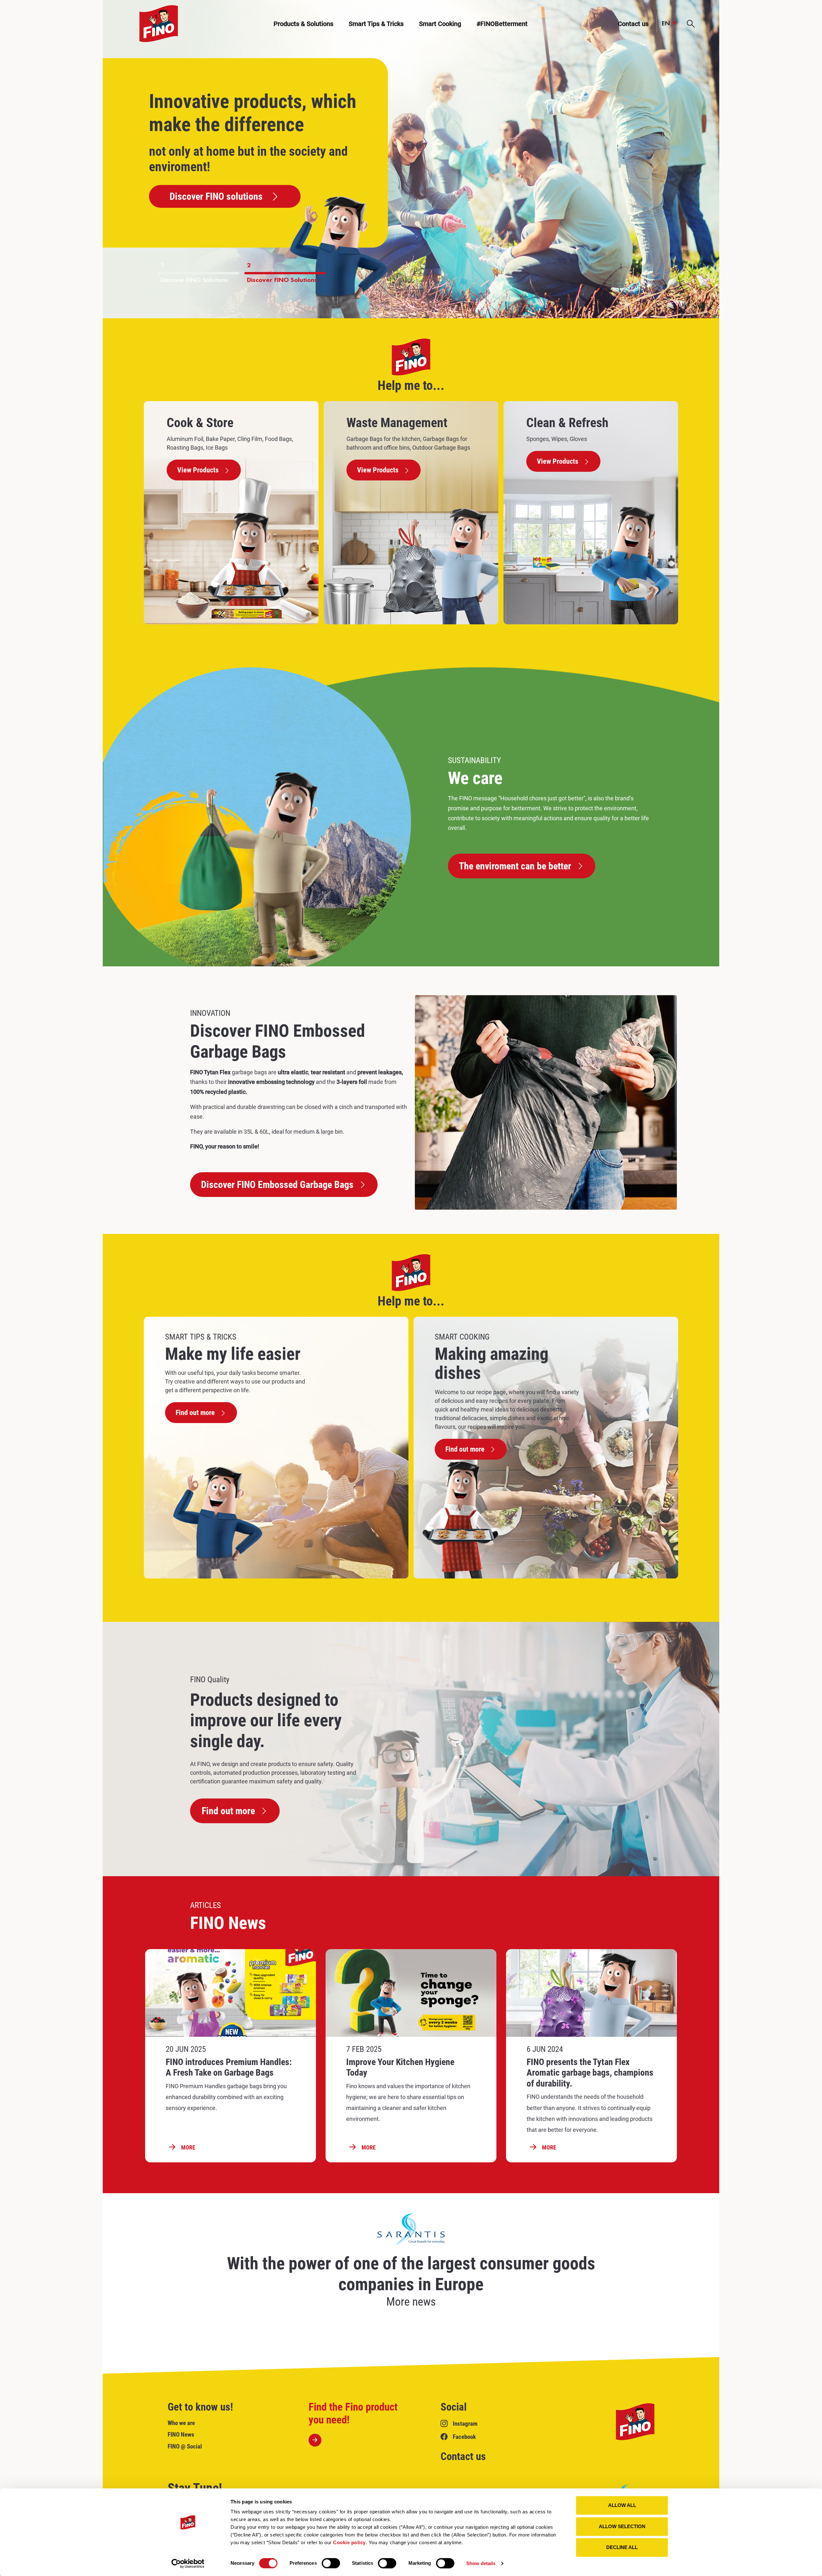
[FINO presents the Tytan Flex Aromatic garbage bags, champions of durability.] (591, 1993)
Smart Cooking (440, 24)
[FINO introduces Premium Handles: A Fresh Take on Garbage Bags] (231, 1993)
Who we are (181, 2423)
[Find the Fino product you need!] (358, 2424)
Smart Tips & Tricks (376, 24)
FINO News (181, 2435)
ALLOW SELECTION (622, 2526)
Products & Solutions (303, 24)
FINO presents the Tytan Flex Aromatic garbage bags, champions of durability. (590, 2073)
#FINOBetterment (502, 24)
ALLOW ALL (622, 2505)
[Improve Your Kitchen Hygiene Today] (411, 1993)
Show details (481, 2563)
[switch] (331, 2563)
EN (666, 24)
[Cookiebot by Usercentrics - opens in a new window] (188, 2563)
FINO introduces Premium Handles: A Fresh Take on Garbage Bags (229, 2067)
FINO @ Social (185, 2446)
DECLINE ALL (622, 2547)
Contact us (463, 2456)
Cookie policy (349, 2542)
